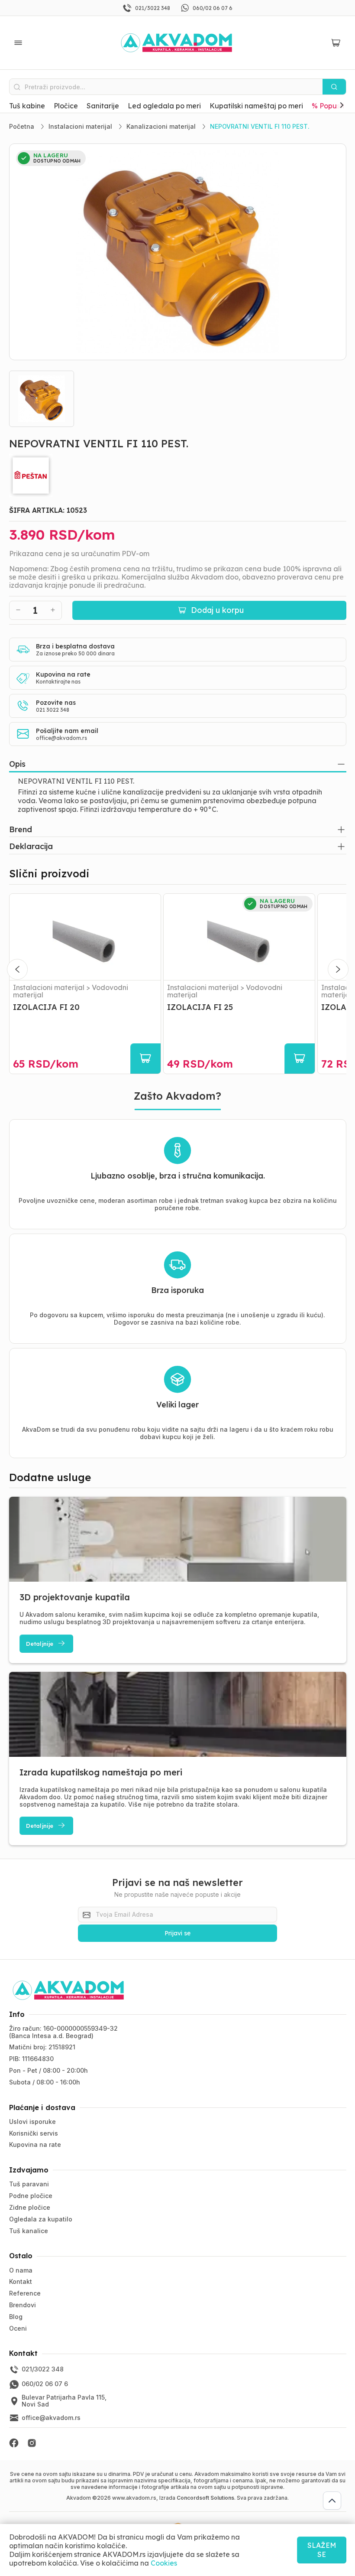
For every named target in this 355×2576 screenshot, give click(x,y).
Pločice (66, 106)
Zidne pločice (30, 2207)
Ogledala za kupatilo (41, 2219)
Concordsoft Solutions (205, 2498)
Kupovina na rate (35, 2144)
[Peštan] (178, 475)
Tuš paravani (29, 2184)
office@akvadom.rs (61, 738)
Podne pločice (31, 2196)
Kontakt (21, 2281)
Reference (25, 2293)
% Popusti (328, 106)
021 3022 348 (53, 710)
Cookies (164, 2563)
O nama (21, 2270)
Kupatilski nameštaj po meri (256, 106)
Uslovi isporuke (32, 2122)
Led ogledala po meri (164, 106)
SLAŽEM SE (322, 2550)
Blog (16, 2317)
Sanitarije (103, 106)
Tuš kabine (27, 106)
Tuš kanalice (29, 2231)
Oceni (18, 2328)
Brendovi (23, 2305)
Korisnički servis (34, 2133)
